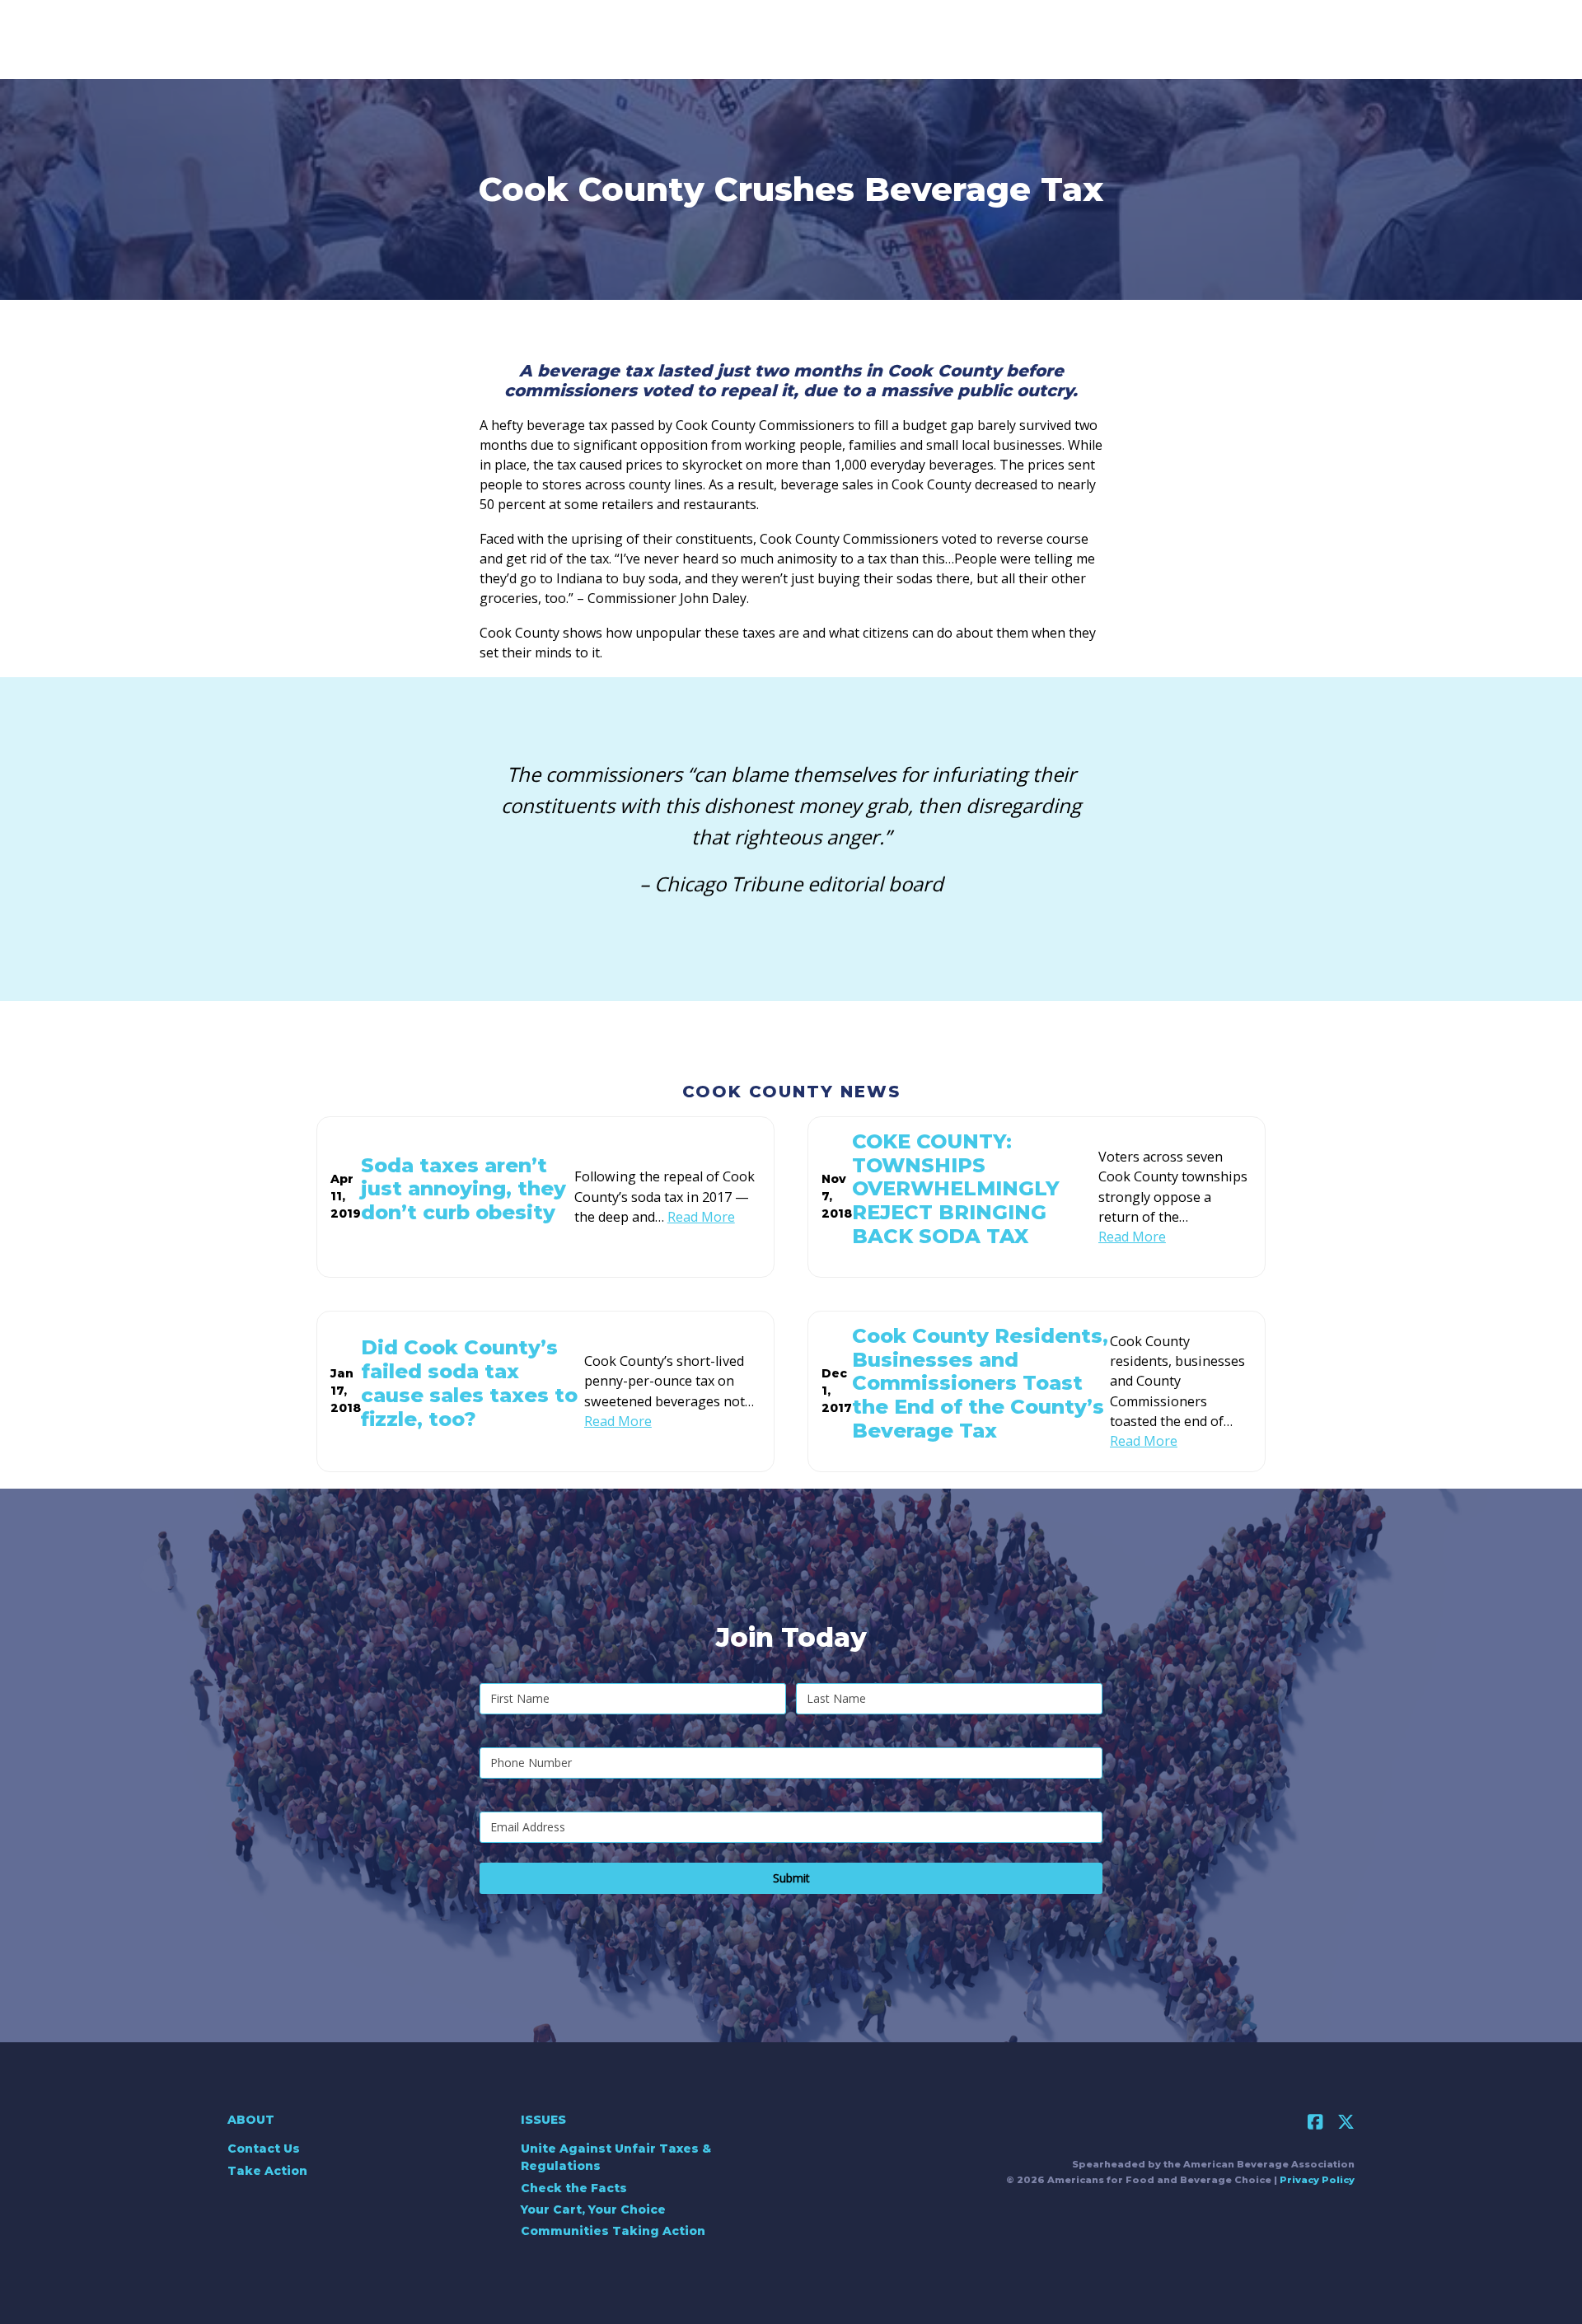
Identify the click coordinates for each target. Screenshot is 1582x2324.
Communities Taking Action (613, 2231)
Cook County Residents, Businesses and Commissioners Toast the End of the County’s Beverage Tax (980, 1383)
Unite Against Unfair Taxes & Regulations (616, 2157)
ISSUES (543, 2120)
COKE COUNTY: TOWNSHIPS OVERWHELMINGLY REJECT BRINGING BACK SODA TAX (956, 1189)
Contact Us (264, 2149)
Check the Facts (574, 2188)
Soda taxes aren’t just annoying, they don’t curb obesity (463, 1189)
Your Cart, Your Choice (593, 2209)
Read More (701, 1217)
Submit (791, 1878)
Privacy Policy (1317, 2180)
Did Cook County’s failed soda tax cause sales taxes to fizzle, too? (469, 1383)
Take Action (267, 2171)
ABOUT (251, 2120)
